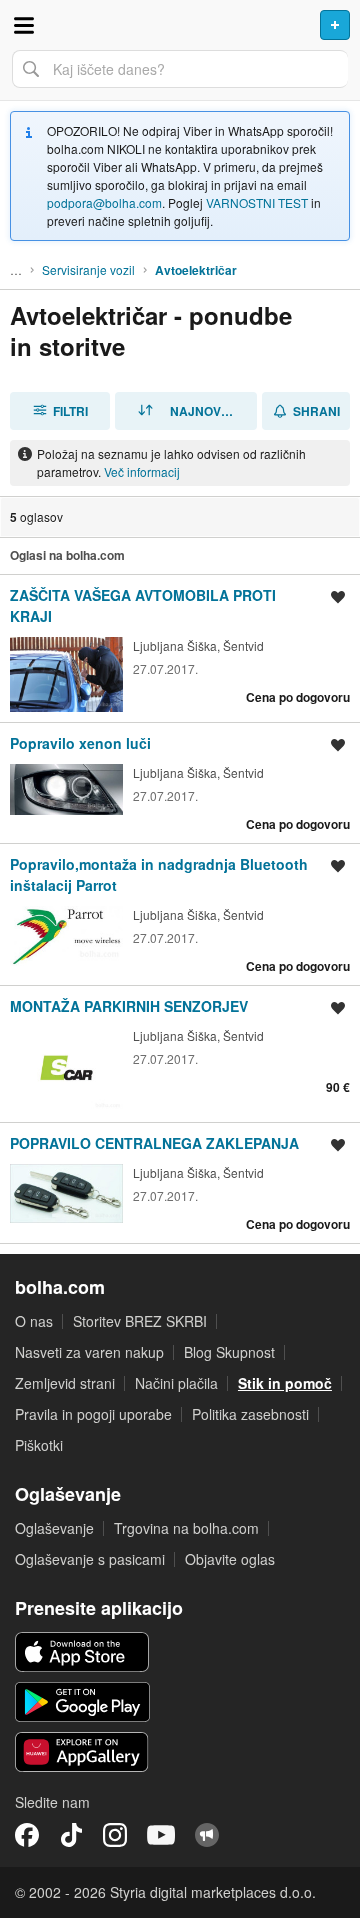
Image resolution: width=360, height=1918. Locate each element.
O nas (34, 1321)
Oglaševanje (54, 1528)
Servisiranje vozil (88, 269)
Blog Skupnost (229, 1352)
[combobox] (180, 69)
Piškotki (39, 1445)
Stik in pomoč (285, 1383)
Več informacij (142, 471)
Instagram (115, 1835)
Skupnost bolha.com (207, 1835)
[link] (180, 648)
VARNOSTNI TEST (257, 202)
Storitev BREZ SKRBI (140, 1321)
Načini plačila (176, 1383)
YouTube (161, 1835)
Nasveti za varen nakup (89, 1352)
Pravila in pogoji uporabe (93, 1414)
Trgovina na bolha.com (186, 1528)
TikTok (71, 1835)
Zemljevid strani (65, 1383)
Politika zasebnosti (250, 1414)
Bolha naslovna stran (180, 25)
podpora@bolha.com (104, 202)
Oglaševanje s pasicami (90, 1559)
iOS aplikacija (82, 1652)
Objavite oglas (230, 1559)
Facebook (27, 1835)
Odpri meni (24, 25)
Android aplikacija (82, 1702)
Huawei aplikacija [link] (82, 1752)
